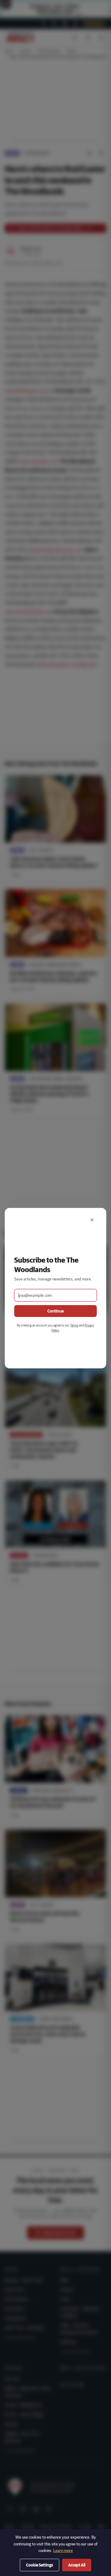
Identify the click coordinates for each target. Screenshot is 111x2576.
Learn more (63, 2550)
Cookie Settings (40, 2565)
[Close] (92, 1220)
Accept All (77, 2565)
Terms (74, 1325)
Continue (55, 1311)
